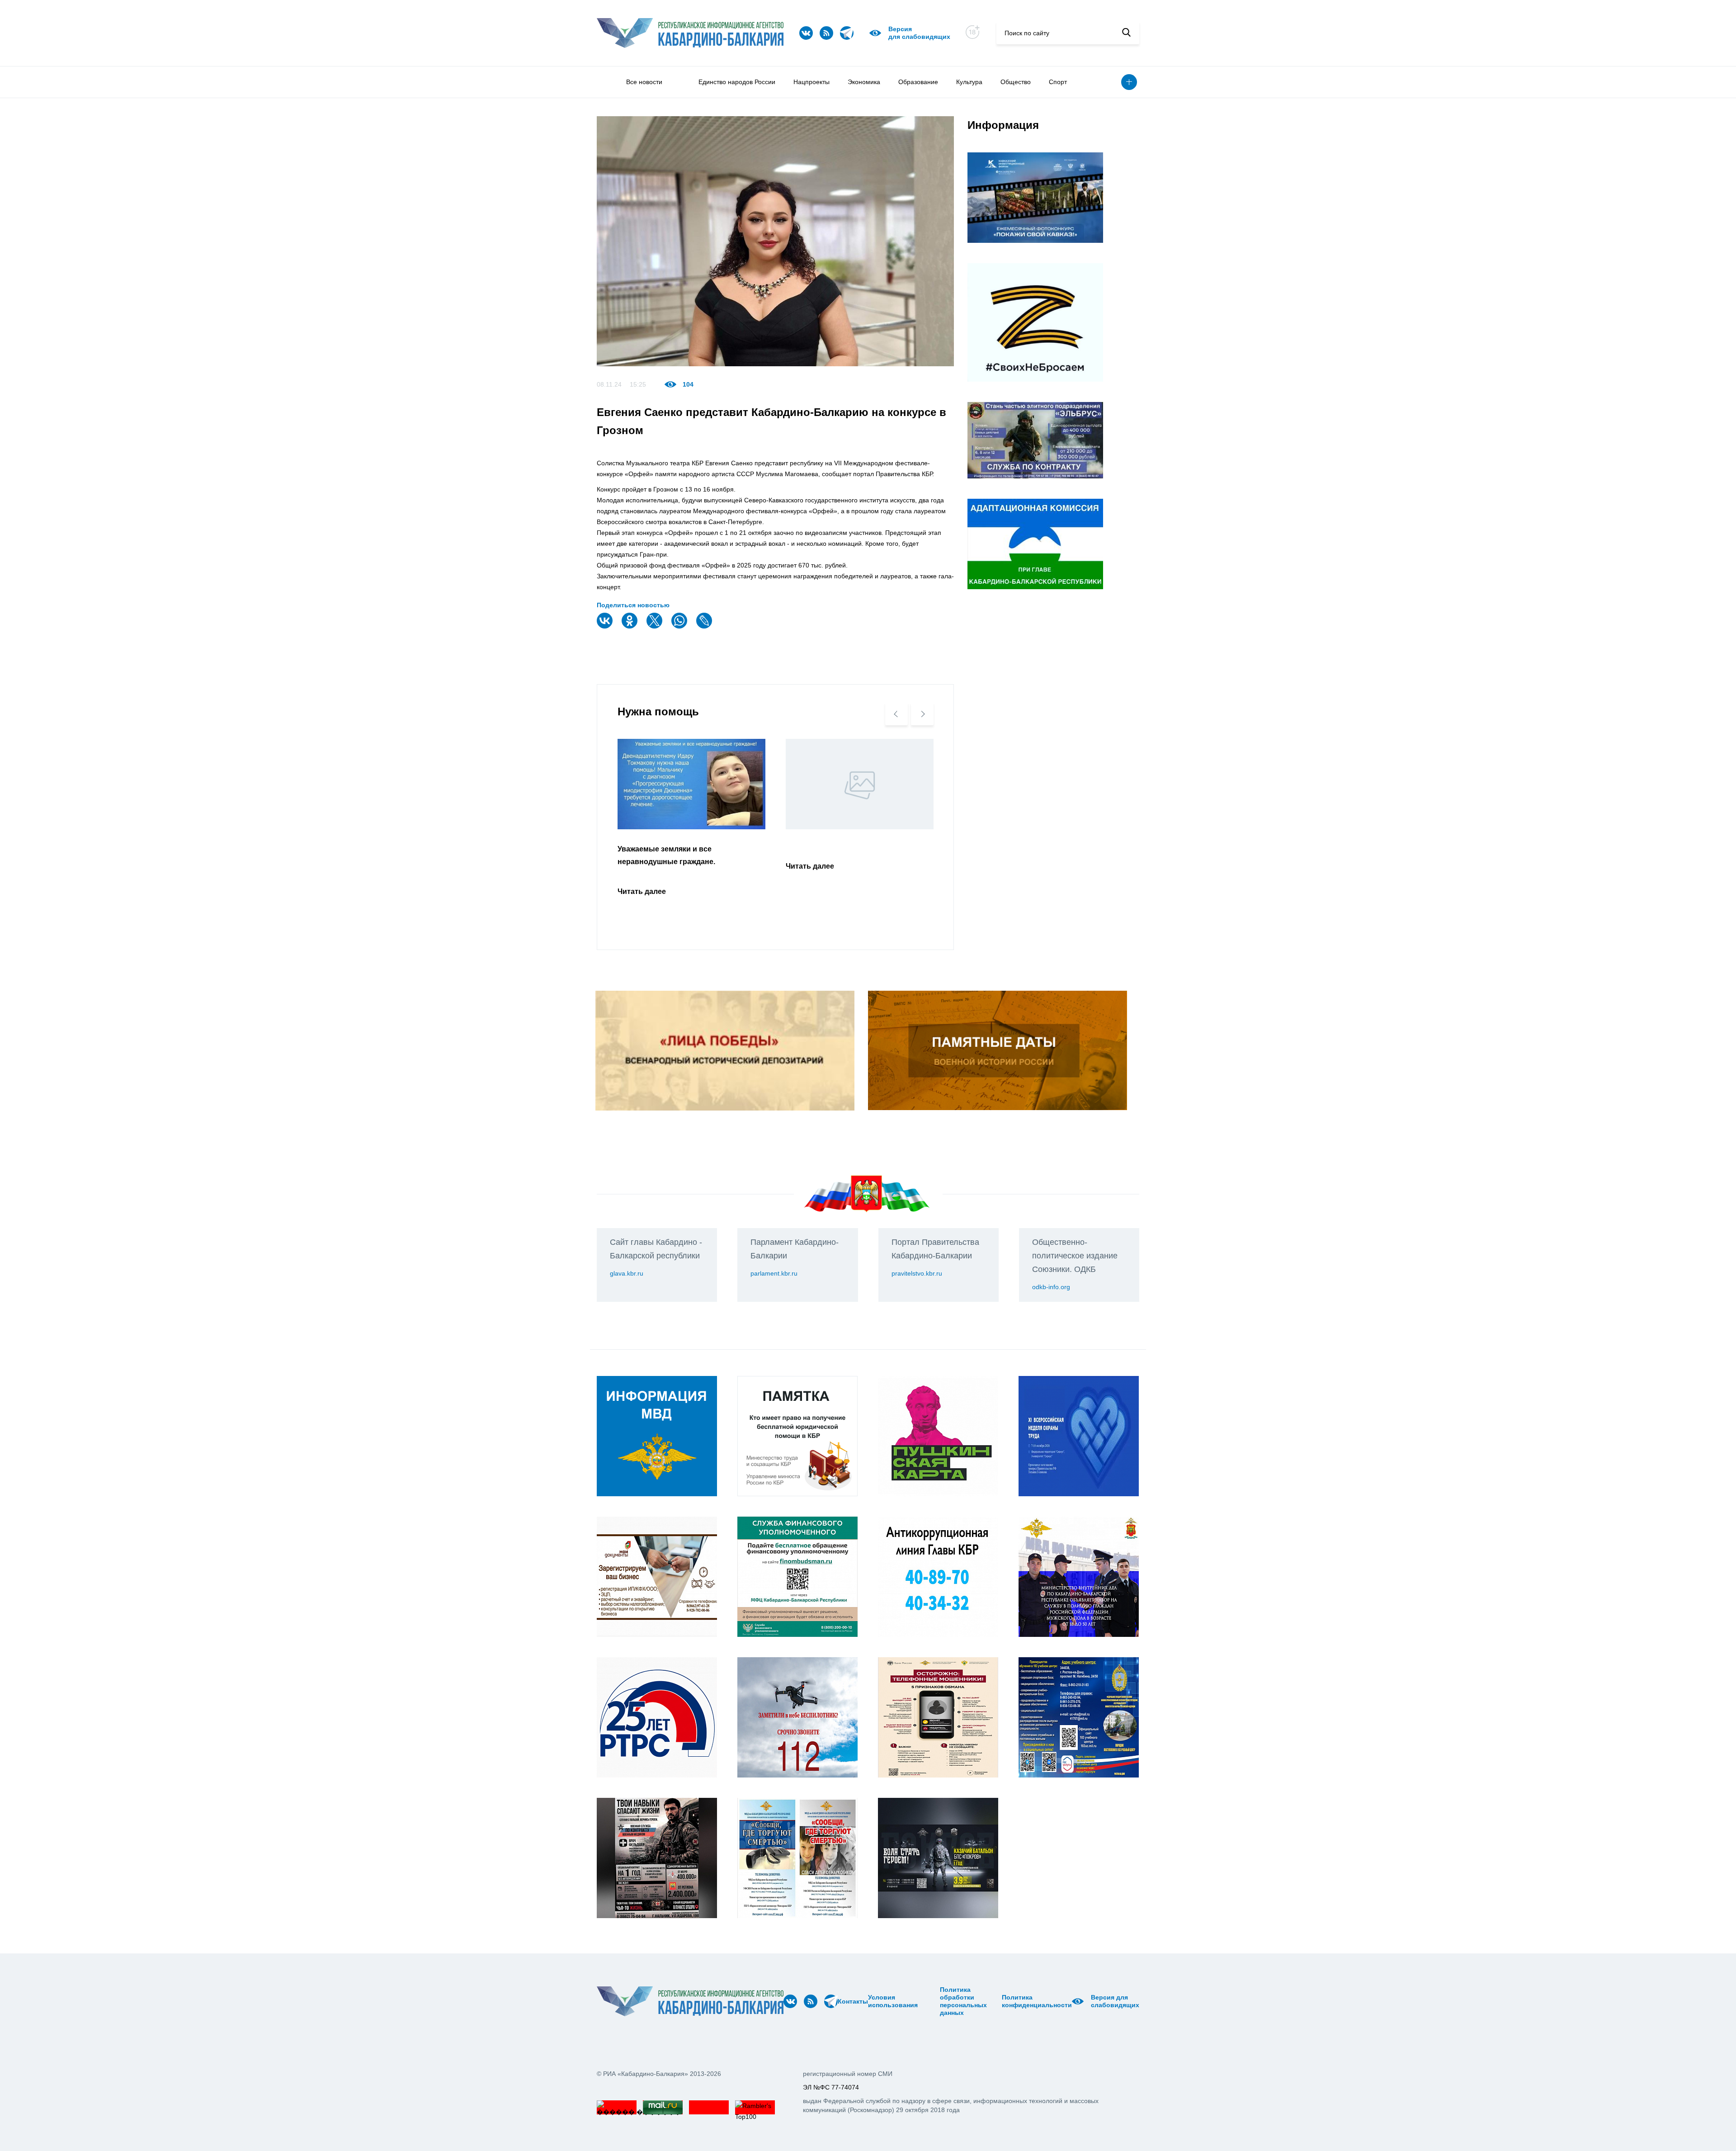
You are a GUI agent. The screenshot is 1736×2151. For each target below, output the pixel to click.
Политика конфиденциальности (1037, 2001)
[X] (656, 626)
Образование (918, 82)
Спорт (1058, 82)
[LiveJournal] (705, 626)
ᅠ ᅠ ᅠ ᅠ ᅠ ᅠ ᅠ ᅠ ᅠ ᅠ (932, 2001)
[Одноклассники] (631, 626)
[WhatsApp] (680, 626)
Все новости (644, 82)
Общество (1016, 82)
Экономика (864, 82)
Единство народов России (737, 82)
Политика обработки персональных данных (963, 2001)
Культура (969, 82)
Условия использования (893, 2001)
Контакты (853, 2001)
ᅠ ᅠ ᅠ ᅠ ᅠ (921, 2001)
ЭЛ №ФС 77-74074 (831, 2087)
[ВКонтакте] (606, 626)
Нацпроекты (811, 82)
